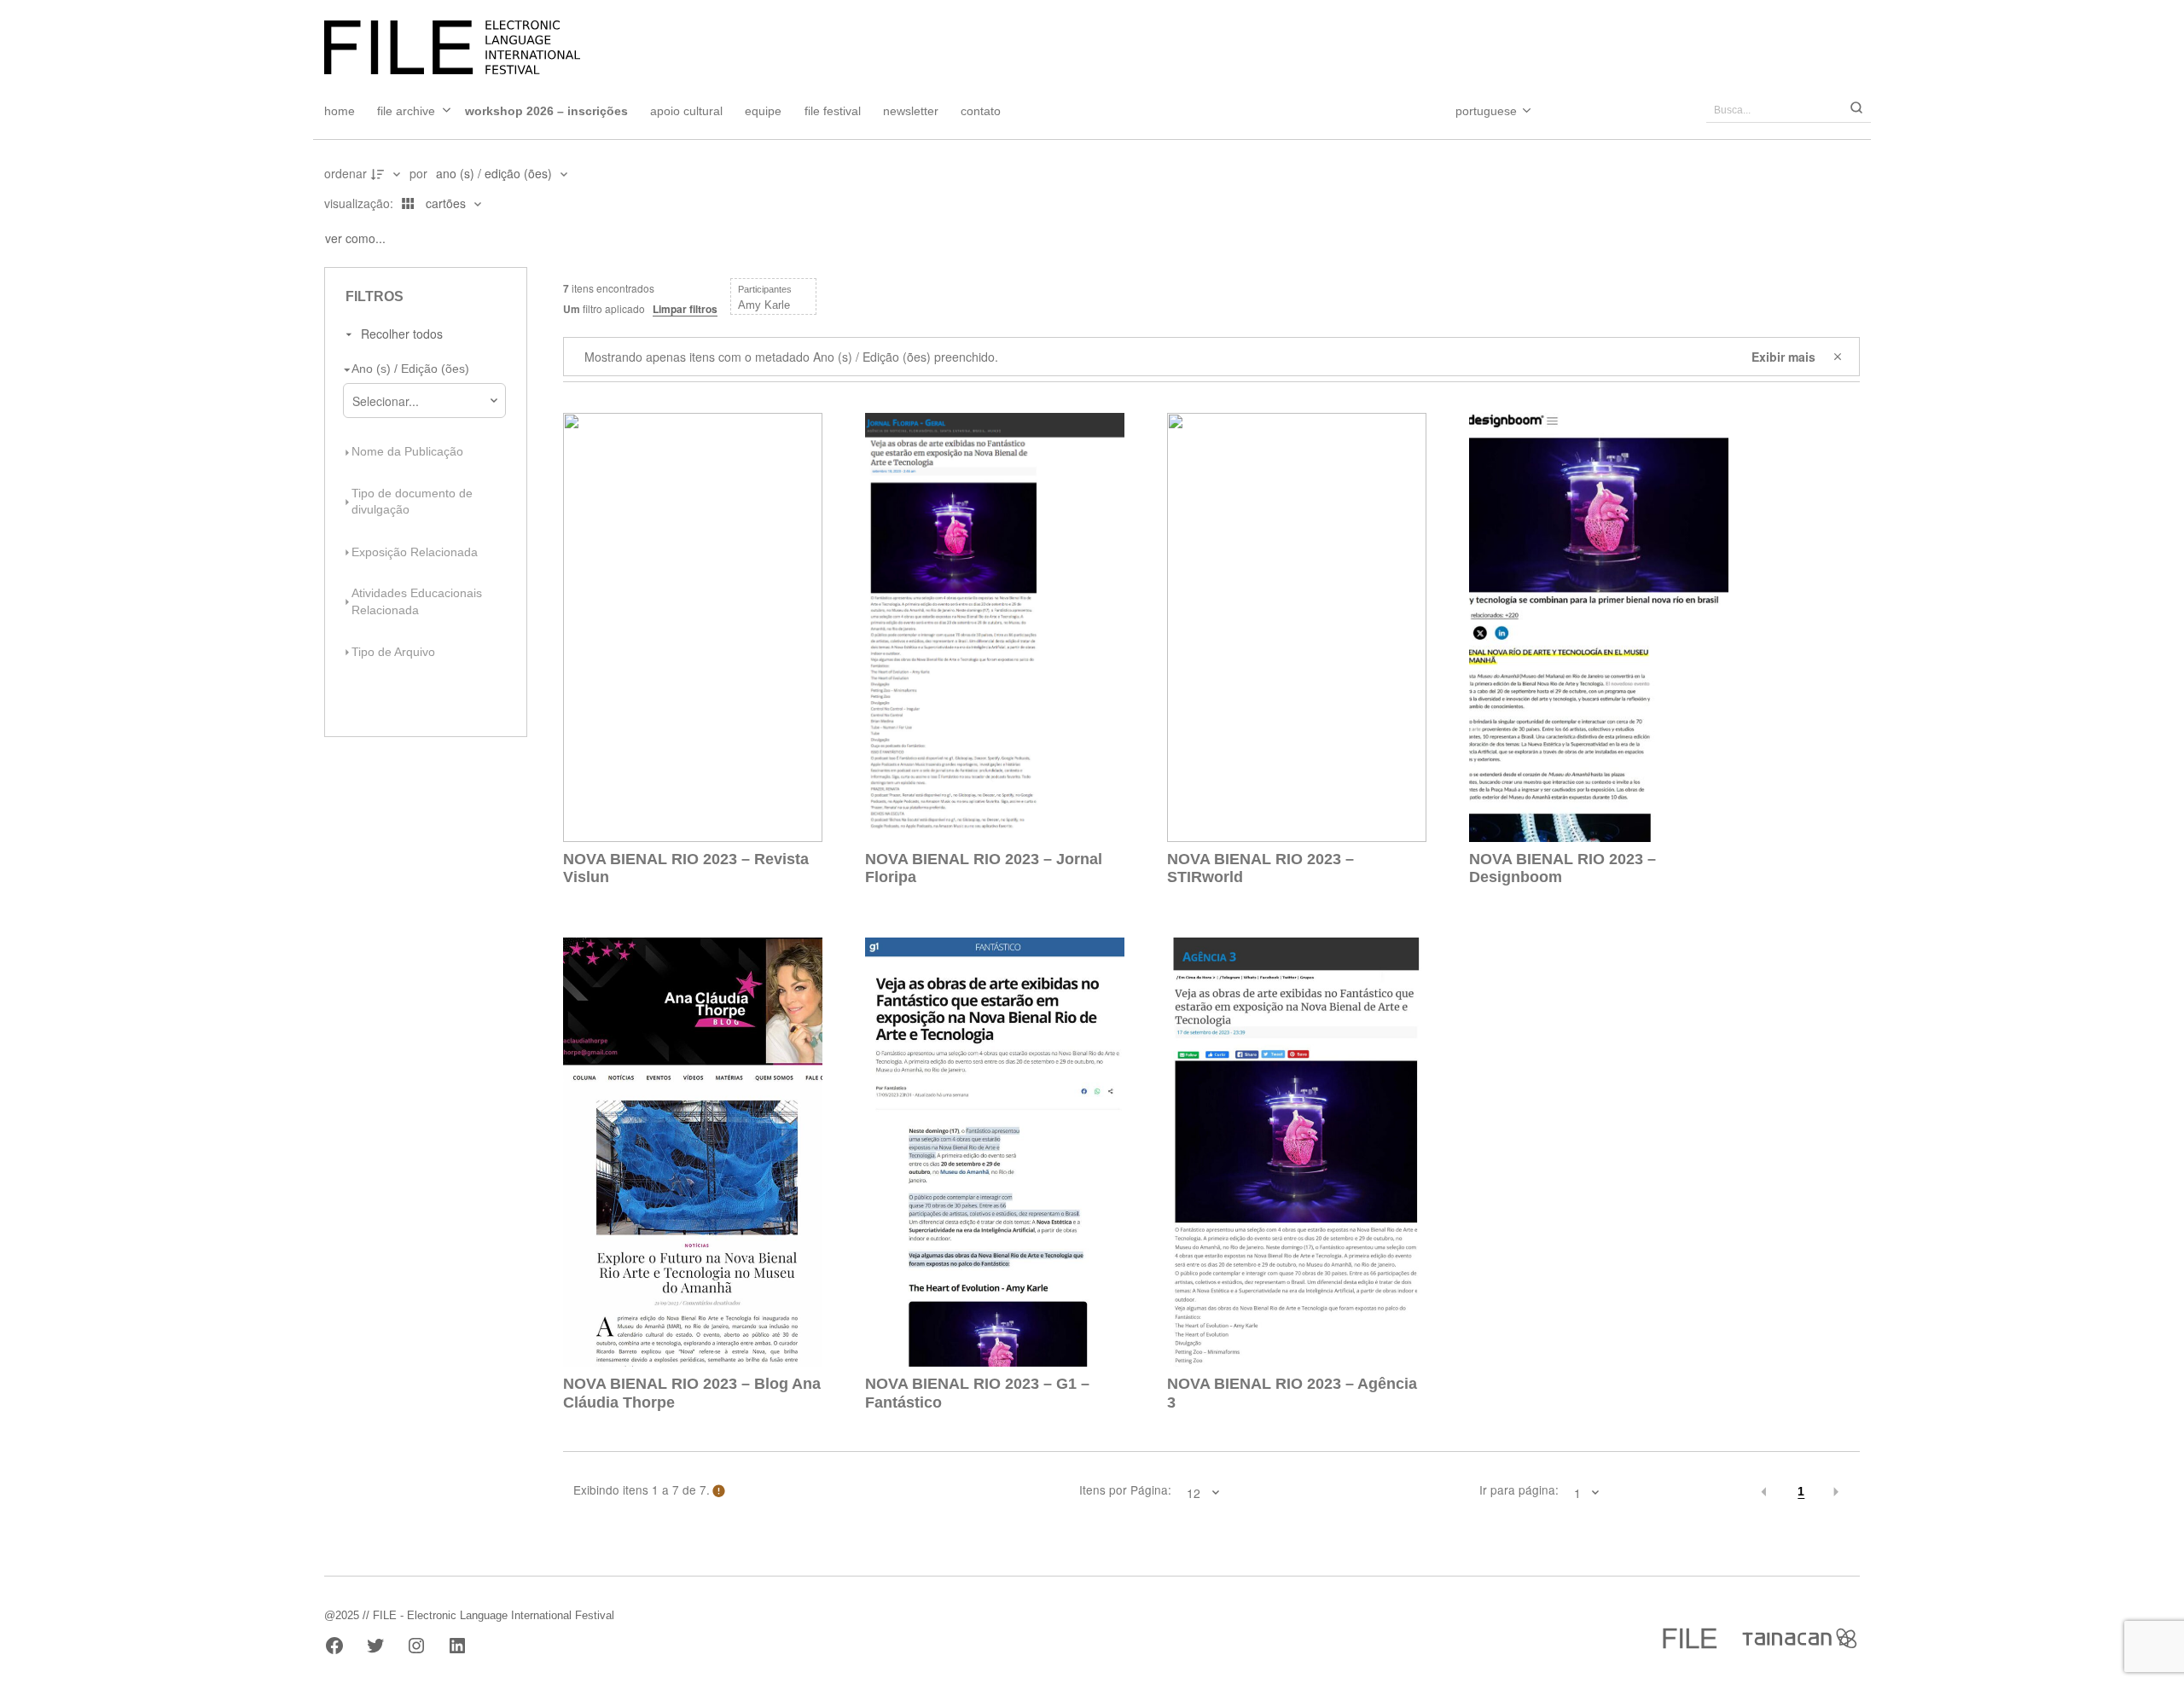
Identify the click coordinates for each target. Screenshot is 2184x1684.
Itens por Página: (1125, 1490)
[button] (1765, 1492)
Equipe (763, 111)
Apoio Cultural (686, 111)
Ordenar (346, 173)
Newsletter (911, 111)
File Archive (406, 111)
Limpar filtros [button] (685, 309)
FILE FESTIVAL (833, 111)
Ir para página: (1519, 1490)
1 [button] (1801, 1492)
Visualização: (360, 203)
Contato (981, 111)
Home (340, 111)
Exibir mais (1783, 357)
